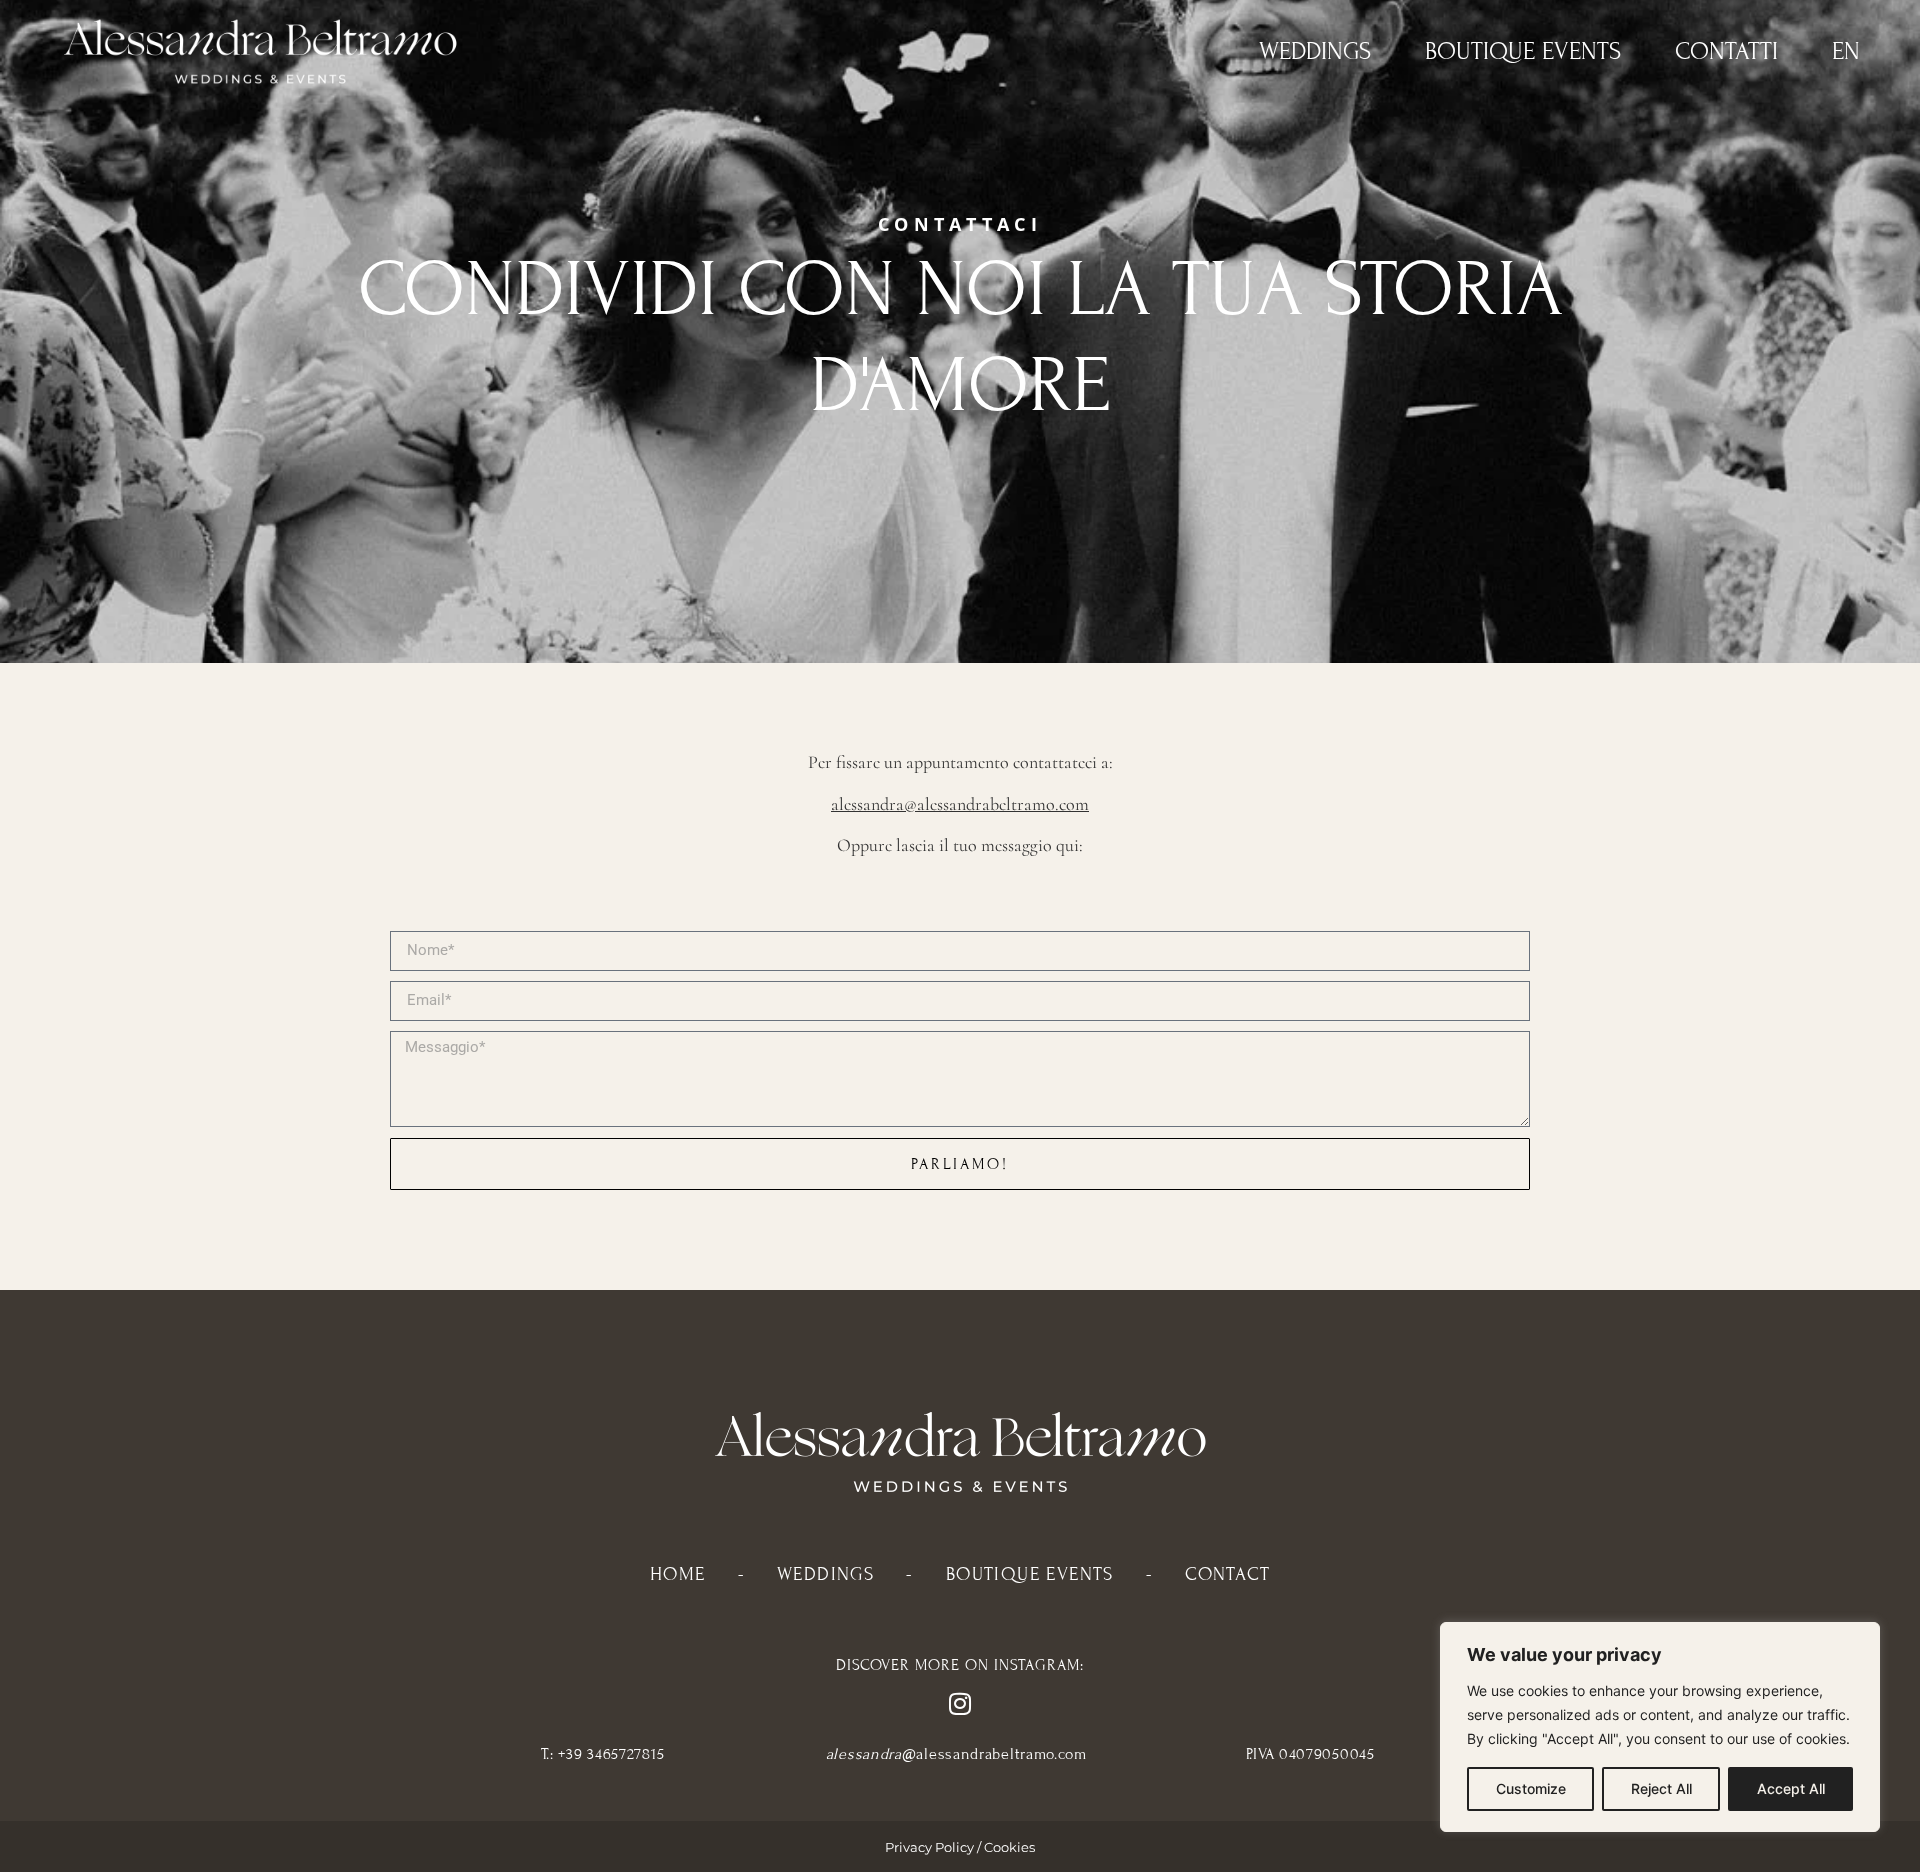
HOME (678, 1574)
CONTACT (1227, 1574)
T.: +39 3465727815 (603, 1754)
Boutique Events (1523, 51)
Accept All (1791, 1788)
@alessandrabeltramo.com (956, 1754)
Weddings (1315, 51)
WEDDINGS (825, 1574)
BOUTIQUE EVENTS (1030, 1574)
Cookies (1009, 1847)
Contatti (1726, 51)
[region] (1660, 1727)
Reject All (1661, 1788)
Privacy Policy (929, 1847)
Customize (1531, 1788)
